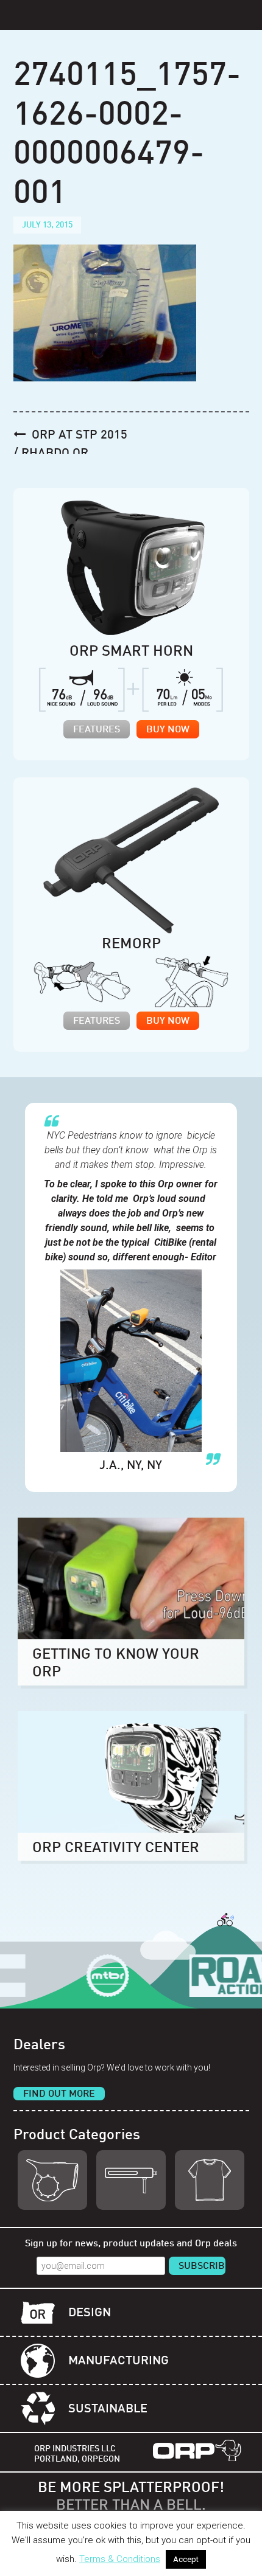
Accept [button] (186, 2559)
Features (97, 730)
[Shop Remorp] (131, 2180)
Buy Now (168, 730)
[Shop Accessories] (210, 2180)
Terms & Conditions (120, 2559)
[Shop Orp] (52, 2180)
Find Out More (59, 2094)
